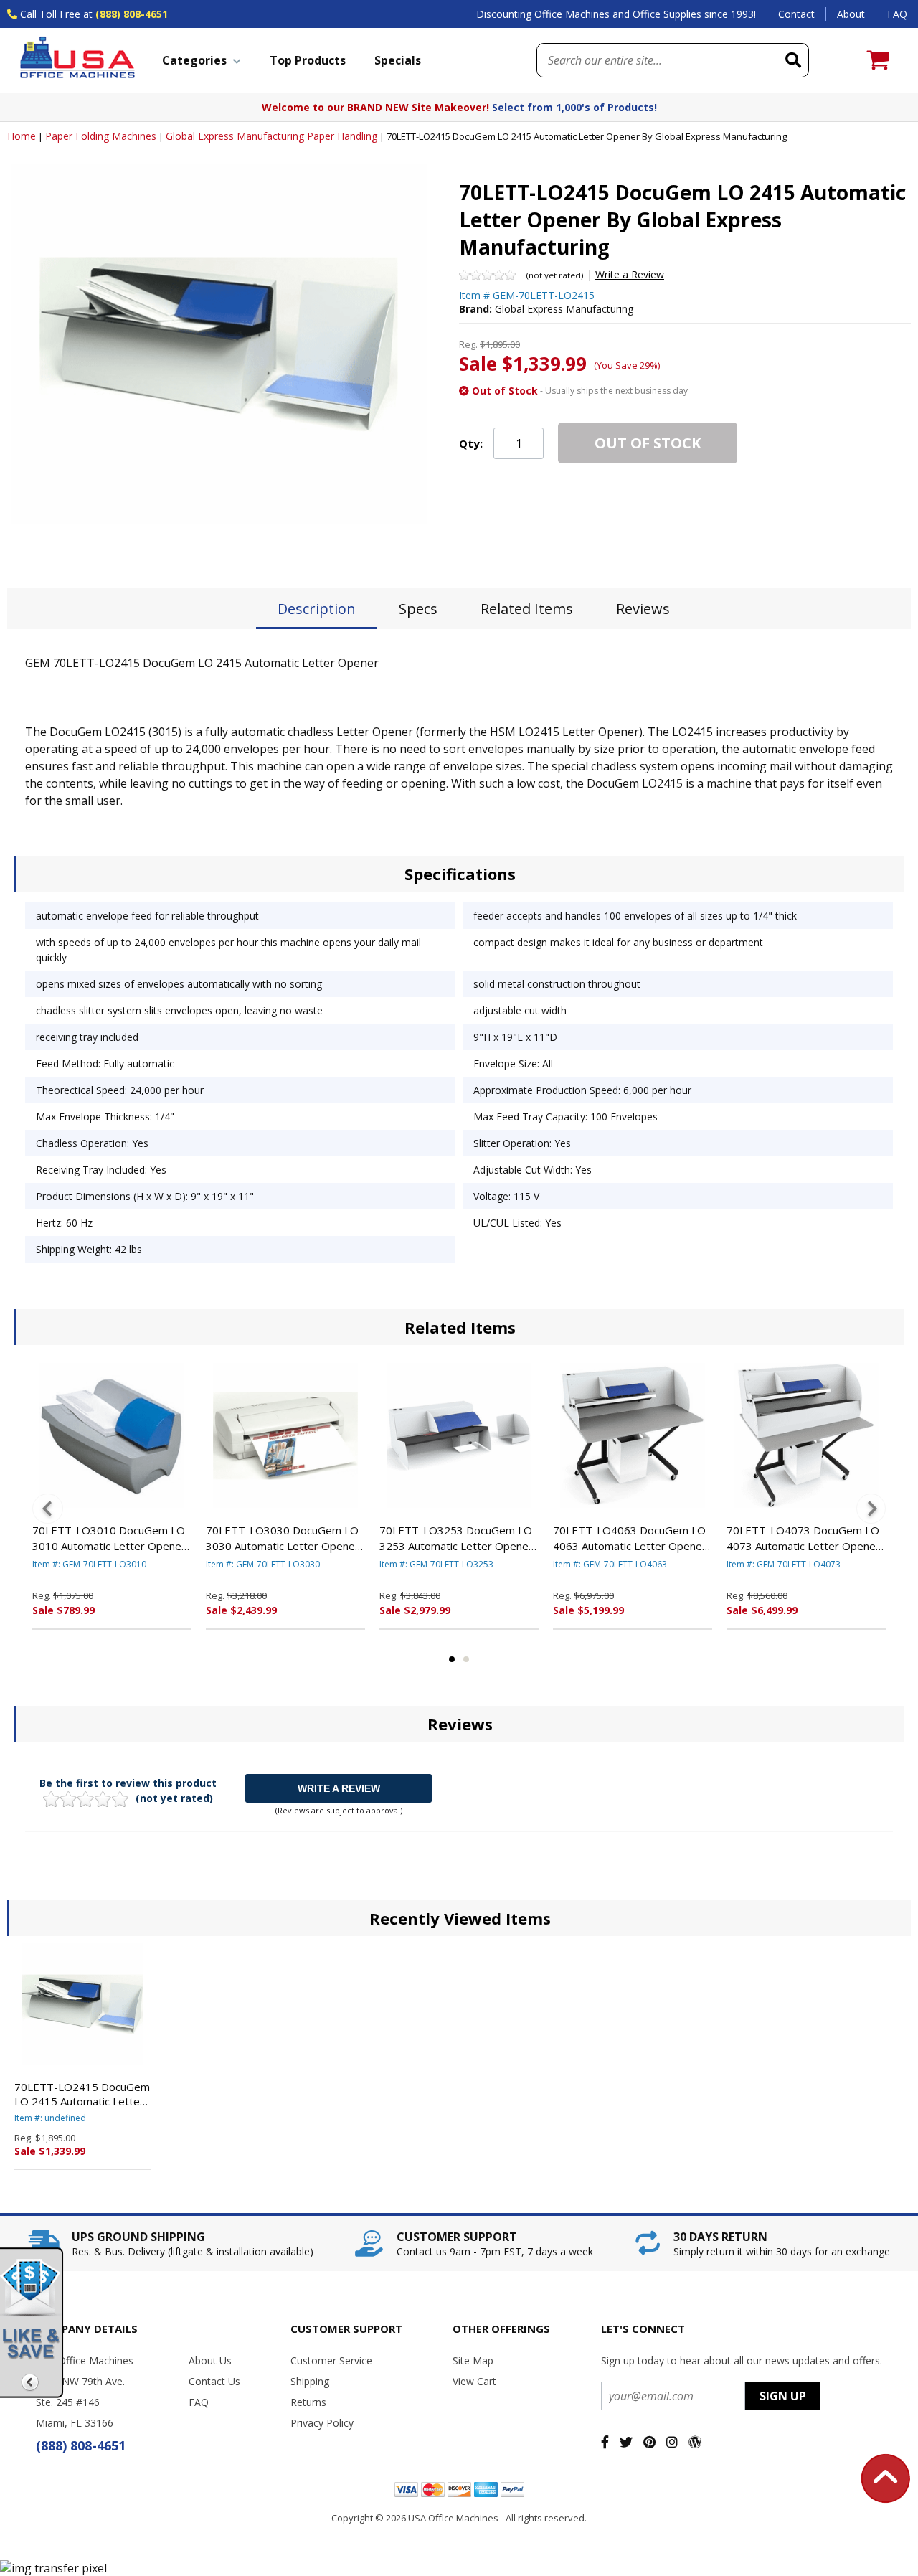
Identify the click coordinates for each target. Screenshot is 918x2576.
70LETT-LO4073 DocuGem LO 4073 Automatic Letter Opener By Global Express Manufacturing (803, 1539)
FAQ (897, 14)
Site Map (473, 2360)
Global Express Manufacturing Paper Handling (271, 136)
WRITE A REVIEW (339, 1788)
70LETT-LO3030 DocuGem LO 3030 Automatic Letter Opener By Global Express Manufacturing (283, 1539)
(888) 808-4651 (132, 14)
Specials (398, 60)
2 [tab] (466, 1659)
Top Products (308, 60)
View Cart (474, 2381)
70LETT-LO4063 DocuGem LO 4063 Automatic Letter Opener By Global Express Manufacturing (630, 1539)
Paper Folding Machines (101, 136)
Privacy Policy (322, 2423)
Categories (194, 60)
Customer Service (331, 2360)
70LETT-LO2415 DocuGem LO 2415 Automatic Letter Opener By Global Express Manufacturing (82, 2094)
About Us (210, 2360)
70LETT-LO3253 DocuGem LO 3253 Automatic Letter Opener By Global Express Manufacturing (456, 1539)
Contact (796, 14)
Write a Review (630, 274)
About (851, 14)
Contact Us (214, 2381)
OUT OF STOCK (648, 443)
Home (22, 136)
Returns (308, 2402)
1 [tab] (452, 1659)
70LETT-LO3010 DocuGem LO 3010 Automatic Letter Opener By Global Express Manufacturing (109, 1539)
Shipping (310, 2381)
